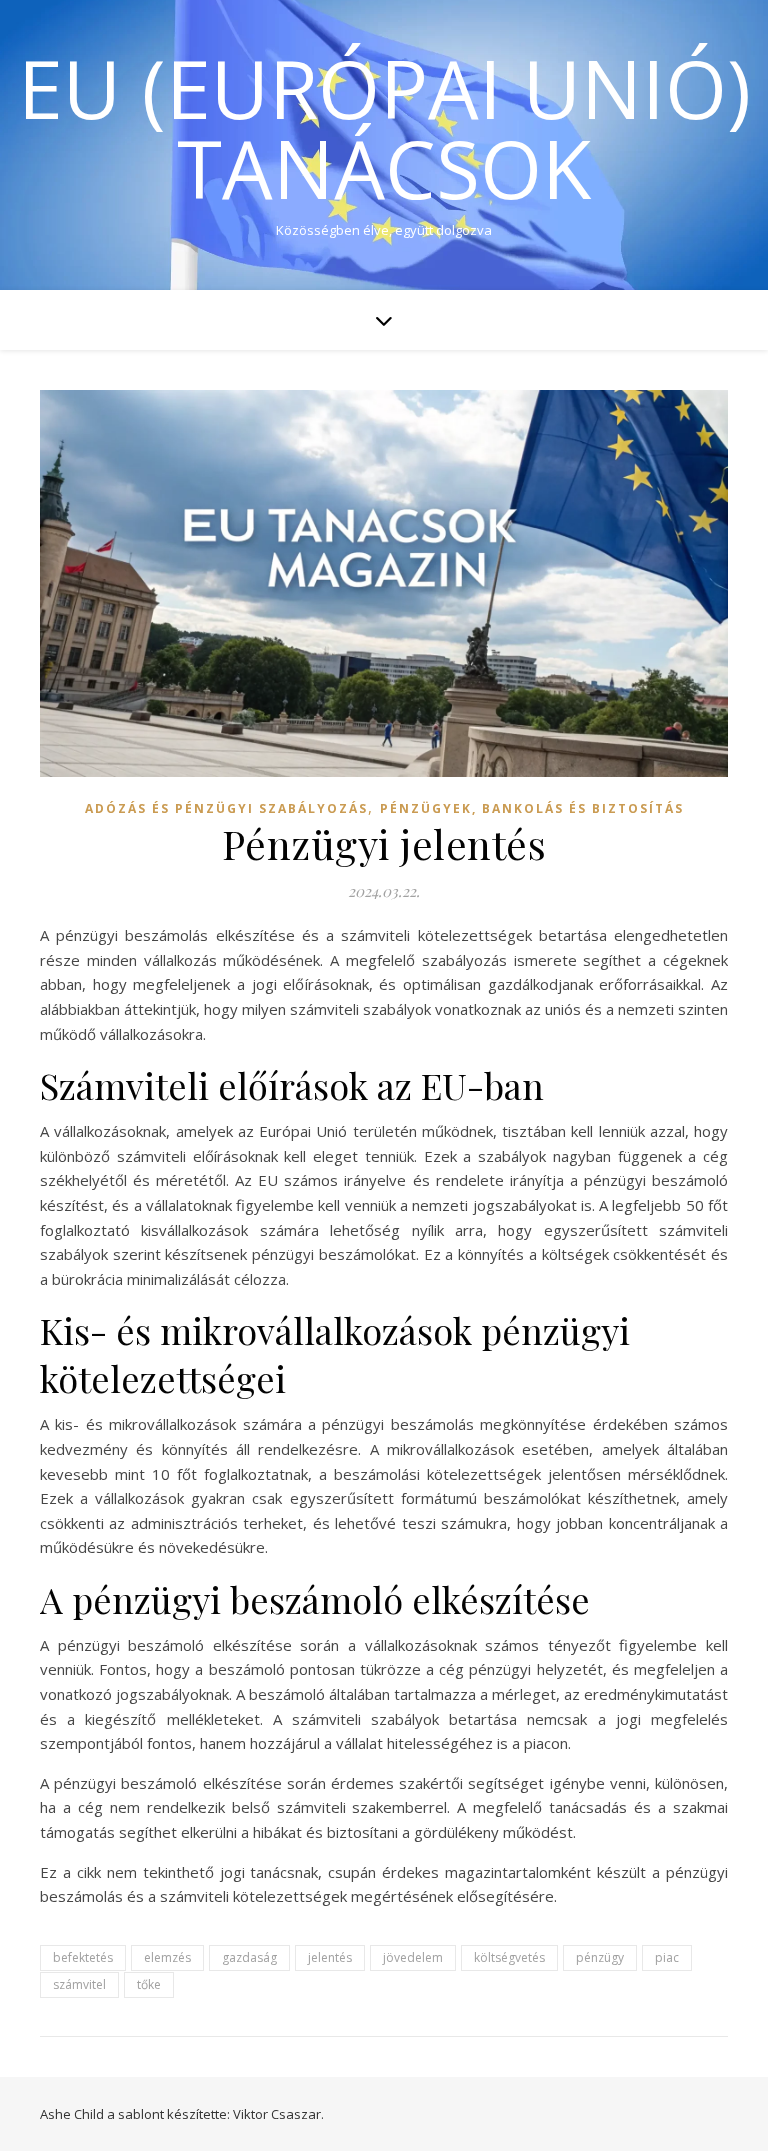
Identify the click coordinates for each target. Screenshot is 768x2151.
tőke (149, 1984)
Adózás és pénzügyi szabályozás (226, 808)
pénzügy (600, 1957)
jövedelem (413, 1957)
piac (667, 1957)
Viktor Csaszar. (278, 2114)
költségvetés (509, 1957)
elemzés (167, 1957)
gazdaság (249, 1957)
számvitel (79, 1984)
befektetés (83, 1957)
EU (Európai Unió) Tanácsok (384, 128)
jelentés (330, 1957)
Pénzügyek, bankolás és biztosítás (532, 808)
